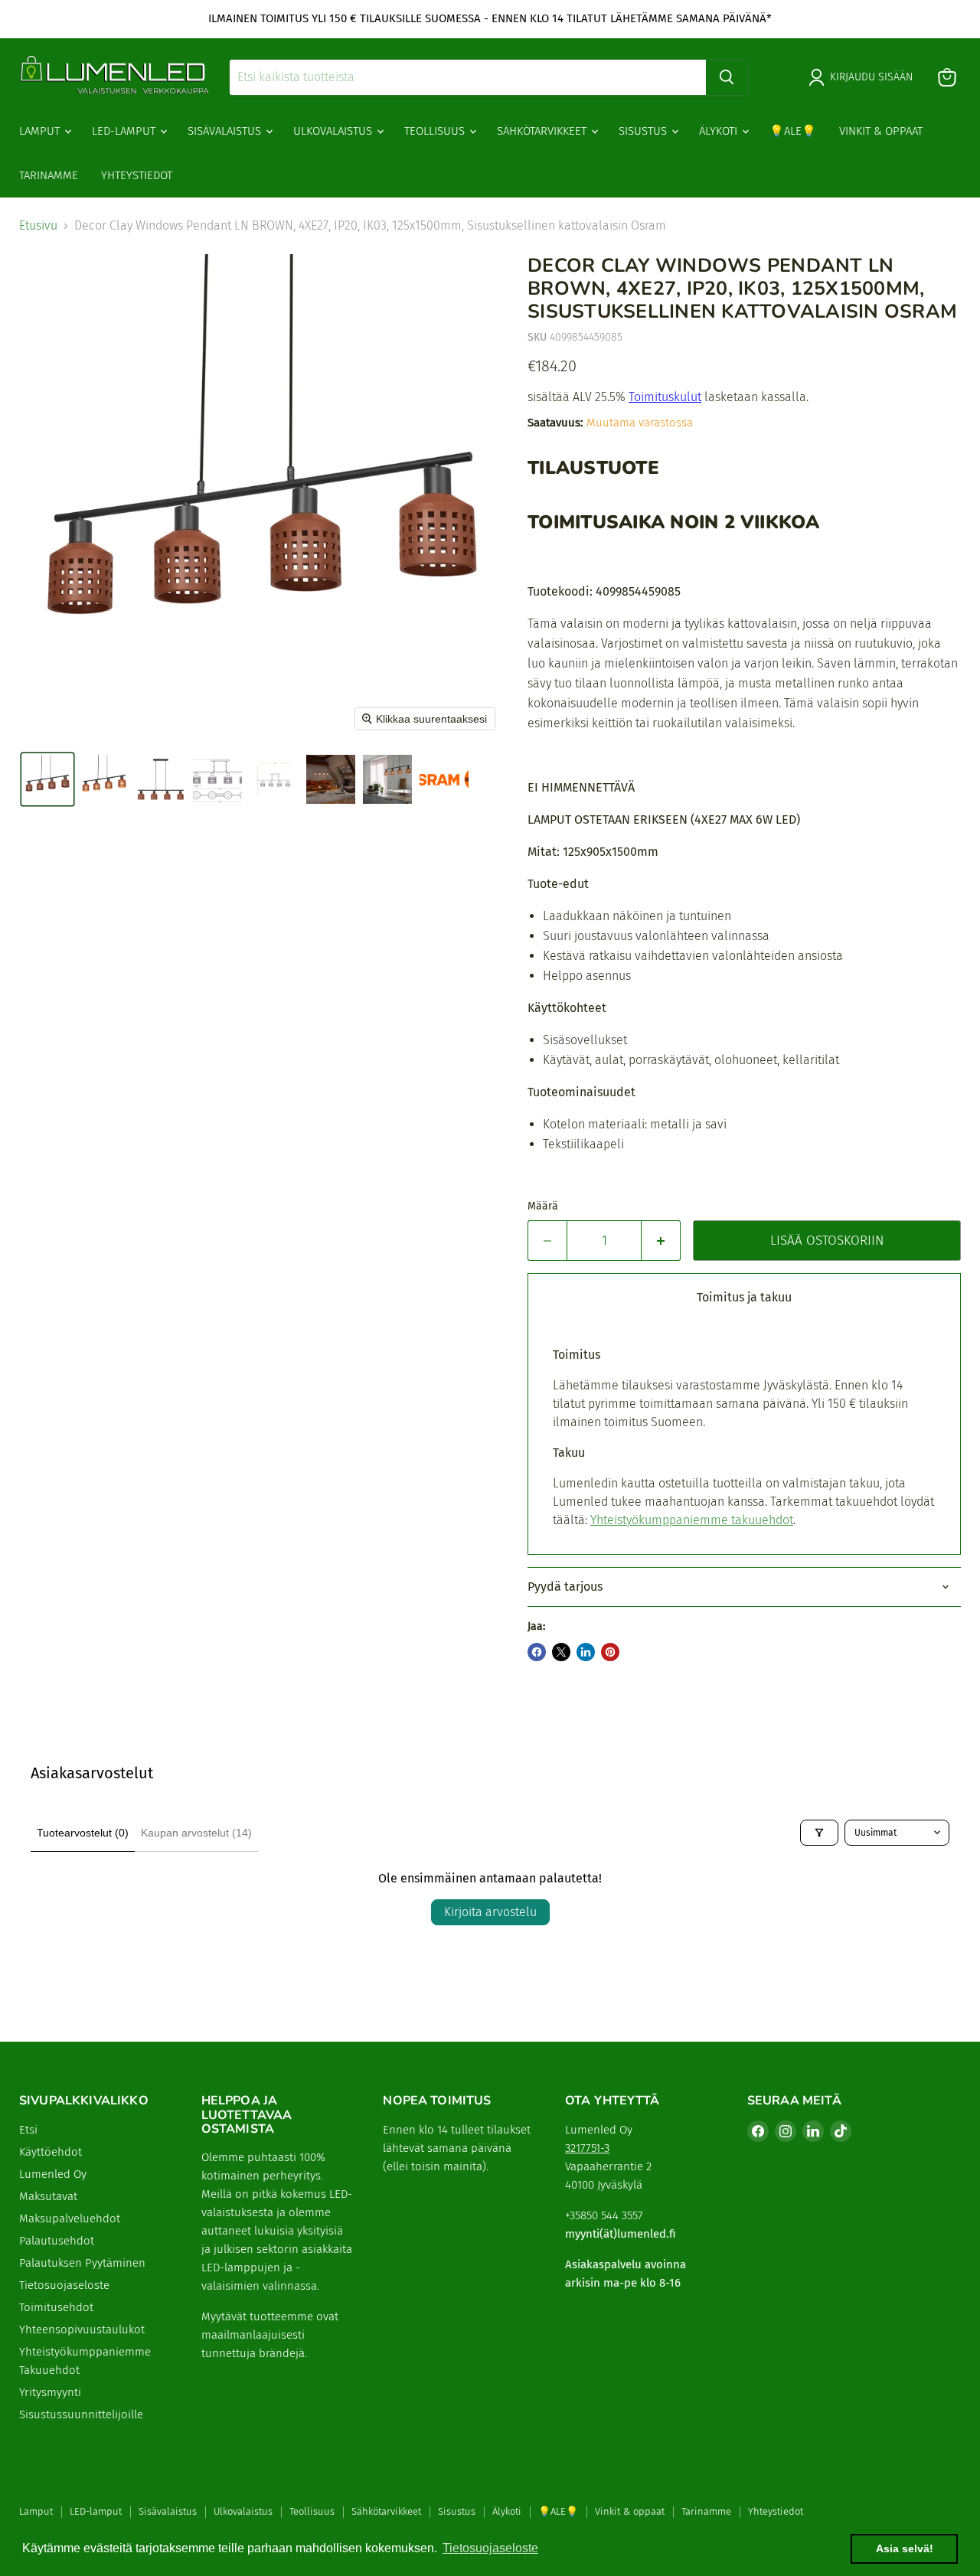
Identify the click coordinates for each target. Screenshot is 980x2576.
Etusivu (38, 226)
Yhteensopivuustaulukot (82, 2330)
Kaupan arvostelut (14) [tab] (196, 1833)
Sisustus (644, 131)
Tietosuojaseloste (64, 2285)
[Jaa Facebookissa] (537, 1652)
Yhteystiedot (137, 175)
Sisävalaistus (226, 131)
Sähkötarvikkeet (543, 131)
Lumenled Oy (53, 2174)
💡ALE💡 (793, 131)
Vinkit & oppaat (881, 131)
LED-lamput (125, 131)
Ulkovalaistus (334, 131)
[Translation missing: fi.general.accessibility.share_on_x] (561, 1652)
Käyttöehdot (51, 2152)
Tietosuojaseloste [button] (490, 2548)
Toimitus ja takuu (744, 1297)
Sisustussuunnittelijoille (81, 2414)
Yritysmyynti (50, 2392)
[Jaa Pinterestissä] (610, 1652)
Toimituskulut (665, 397)
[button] (47, 779)
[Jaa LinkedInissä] (586, 1652)
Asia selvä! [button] (905, 2548)
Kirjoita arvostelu (490, 1912)
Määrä (543, 1206)
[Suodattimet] (819, 1833)
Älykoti (720, 131)
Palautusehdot (57, 2241)
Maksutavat (48, 2196)
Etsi (28, 2130)
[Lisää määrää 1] (661, 1241)
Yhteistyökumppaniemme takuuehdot (692, 1520)
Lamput (41, 131)
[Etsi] (727, 77)
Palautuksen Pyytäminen (82, 2263)
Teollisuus (436, 131)
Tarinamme (49, 175)
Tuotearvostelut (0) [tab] (83, 1833)
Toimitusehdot (56, 2307)
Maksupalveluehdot (70, 2218)
